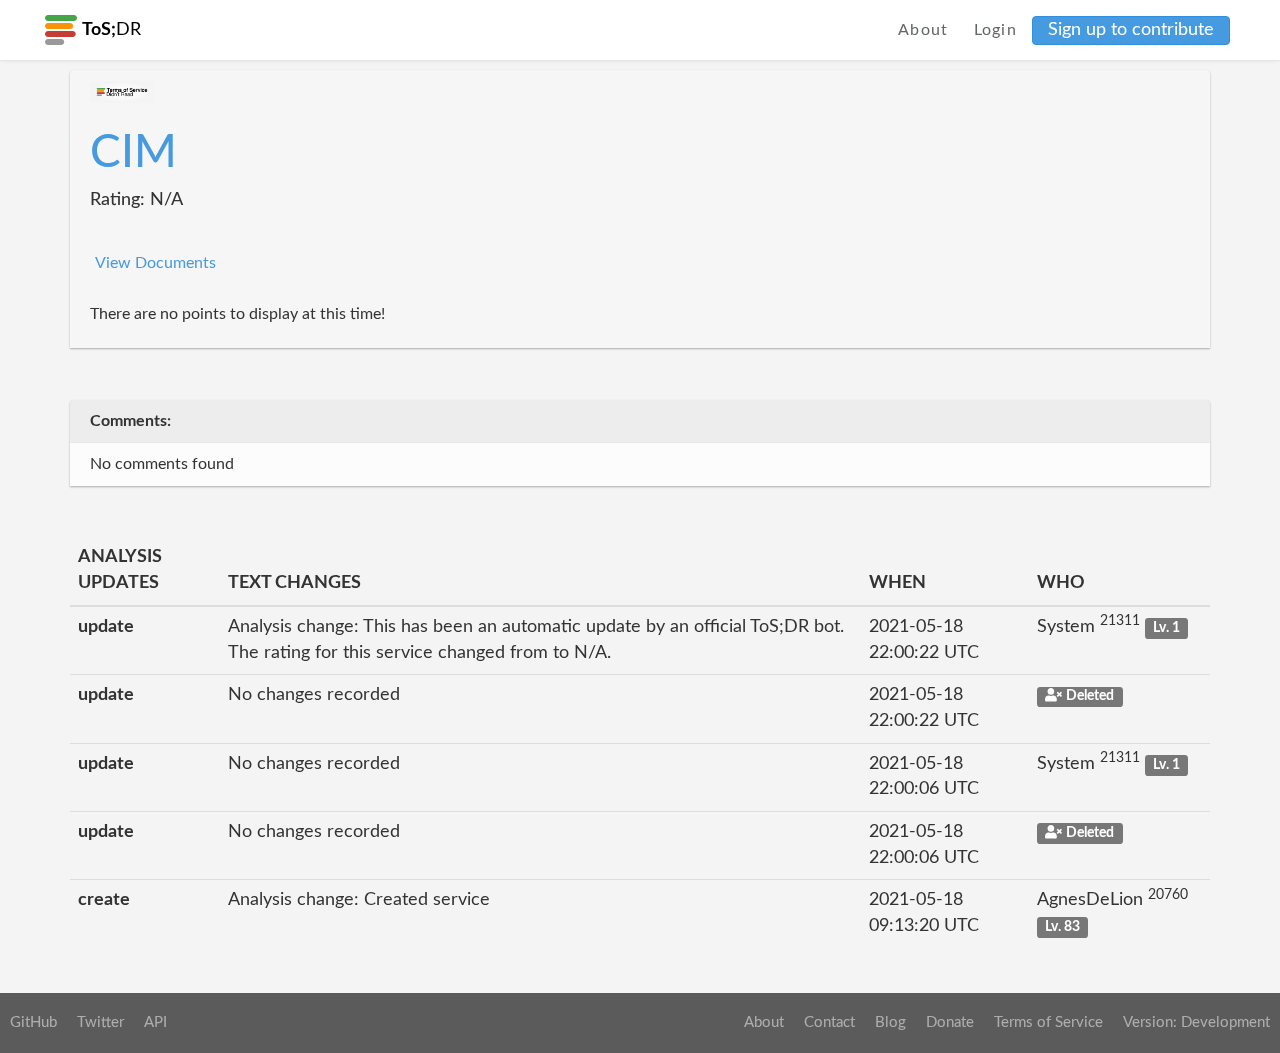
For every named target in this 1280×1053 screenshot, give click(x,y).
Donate (950, 1022)
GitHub (33, 1022)
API (155, 1022)
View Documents (155, 263)
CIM (133, 153)
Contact (829, 1022)
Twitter (100, 1022)
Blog (890, 1022)
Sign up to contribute (1131, 30)
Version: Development (1196, 1022)
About (923, 30)
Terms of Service (1048, 1022)
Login (996, 30)
